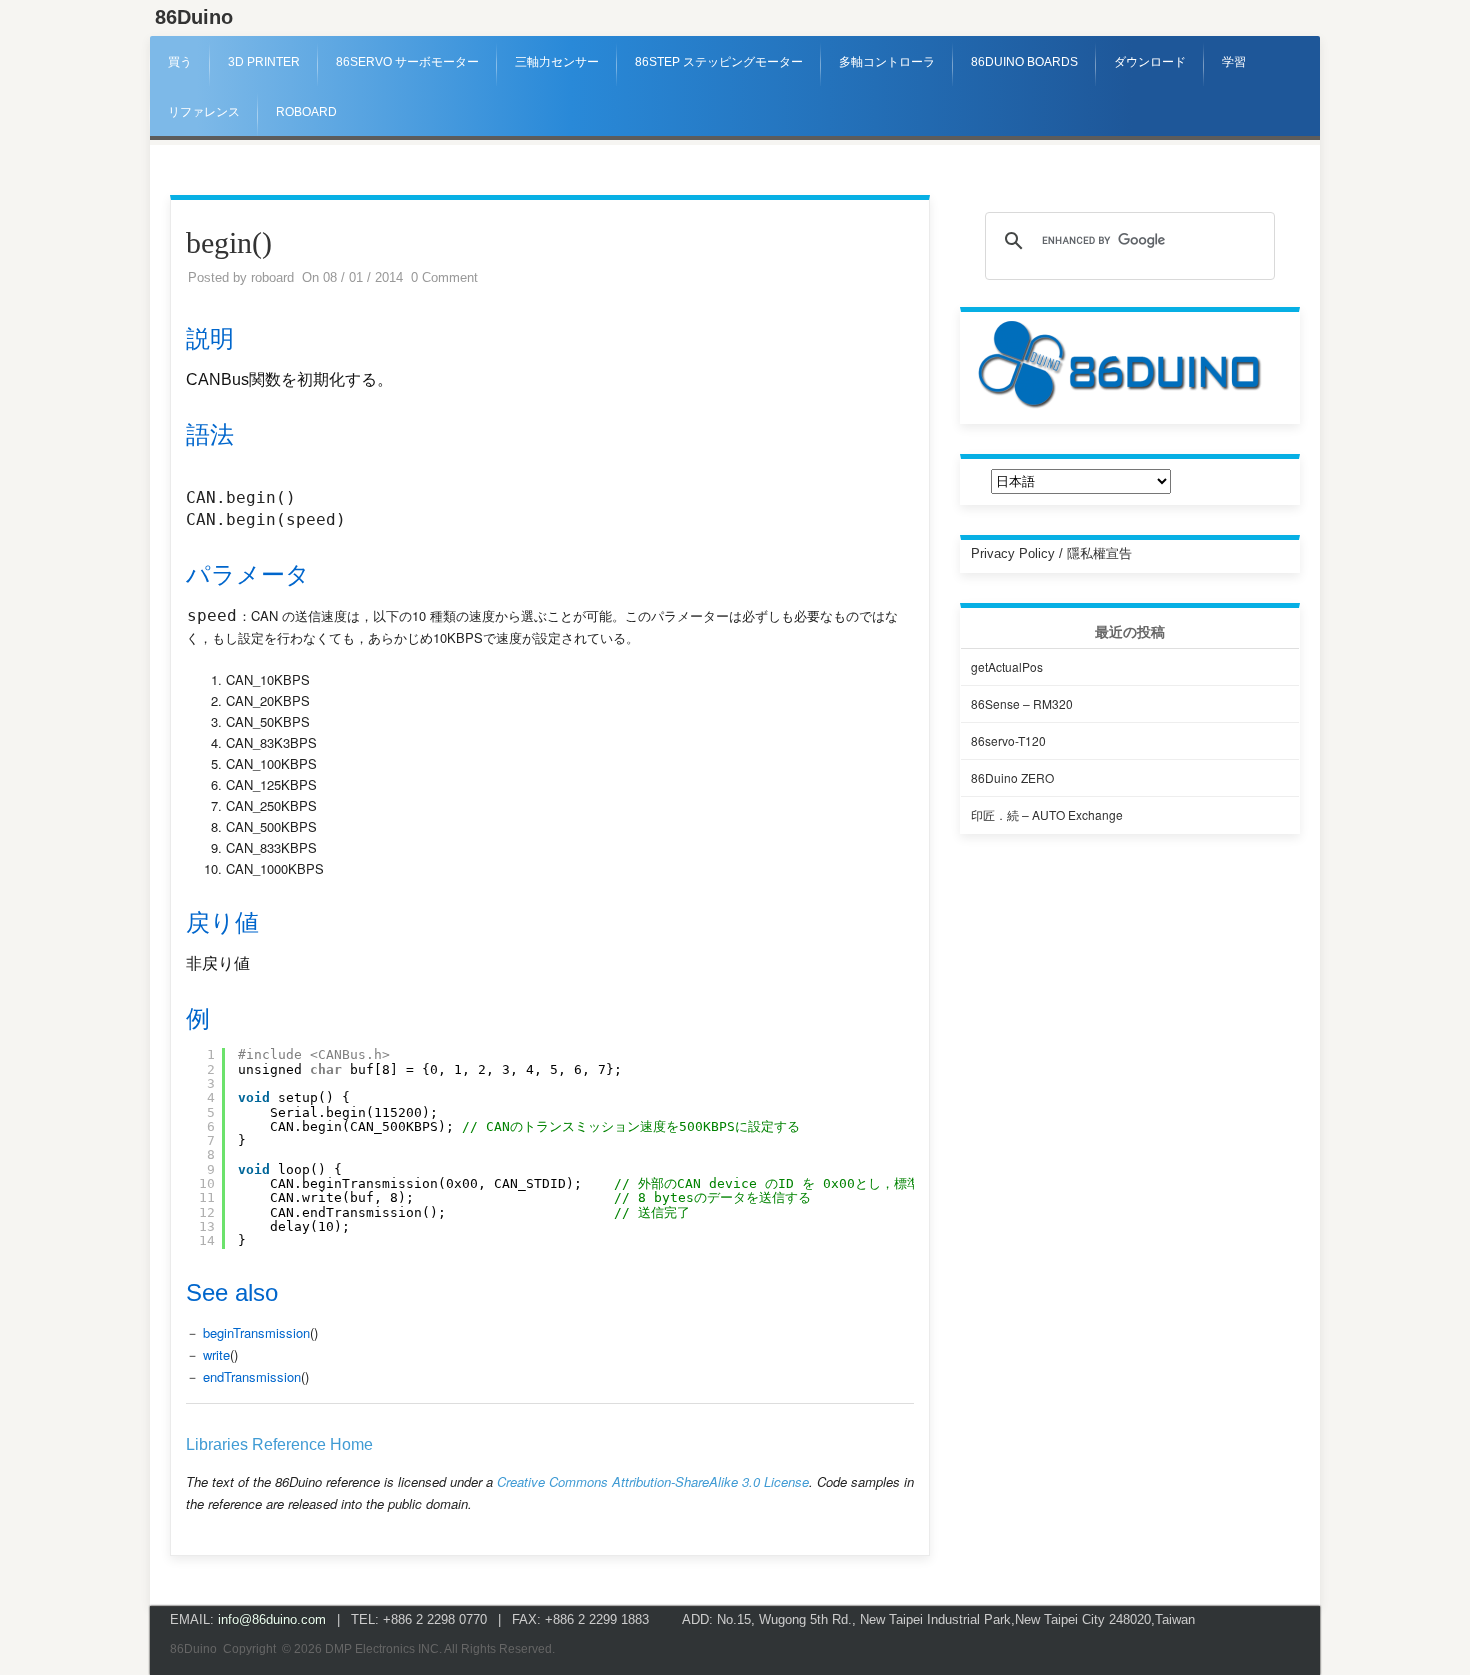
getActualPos (1007, 666)
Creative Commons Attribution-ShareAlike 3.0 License (653, 1481)
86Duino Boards (1024, 62)
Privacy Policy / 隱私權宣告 (1051, 553)
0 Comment (444, 277)
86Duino (194, 17)
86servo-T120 (1008, 740)
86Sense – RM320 (1022, 703)
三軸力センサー (557, 62)
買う (180, 62)
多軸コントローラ (887, 62)
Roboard (306, 112)
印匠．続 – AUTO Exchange (1047, 814)
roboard (272, 277)
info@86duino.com (272, 1619)
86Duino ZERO (1012, 777)
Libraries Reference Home (279, 1444)
